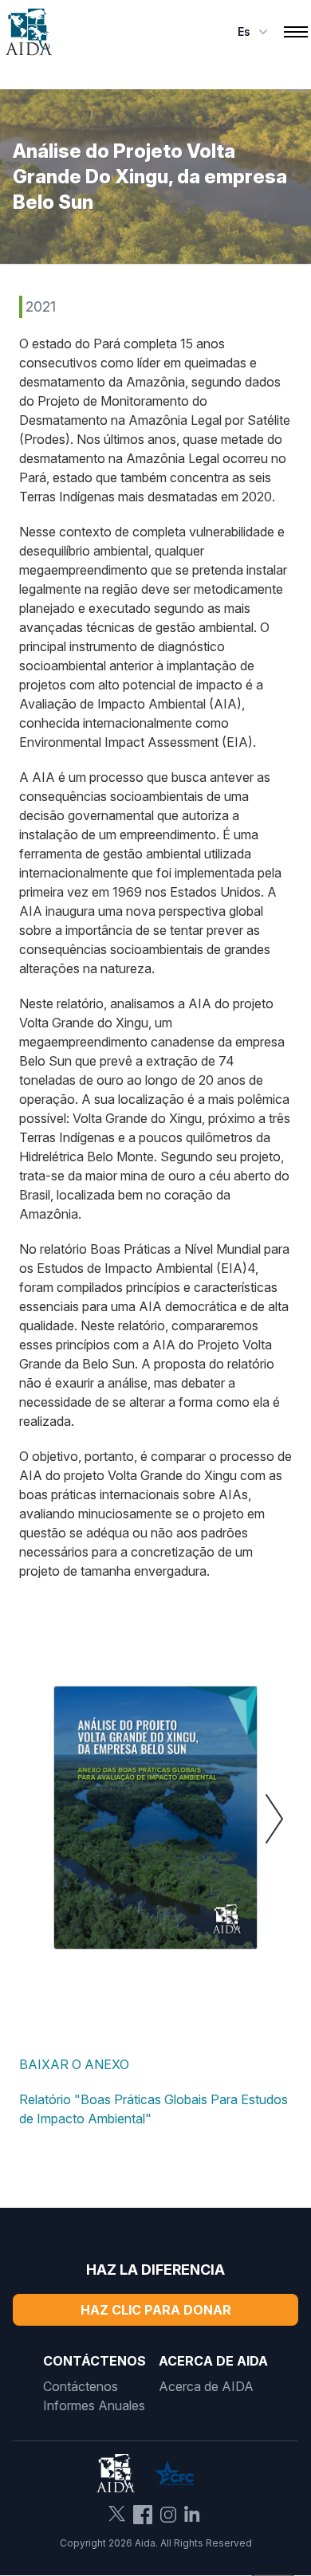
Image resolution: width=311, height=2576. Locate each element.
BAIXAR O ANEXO (74, 2064)
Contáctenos (81, 2386)
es (244, 31)
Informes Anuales (94, 2405)
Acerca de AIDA (206, 2386)
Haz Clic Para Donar (156, 2310)
